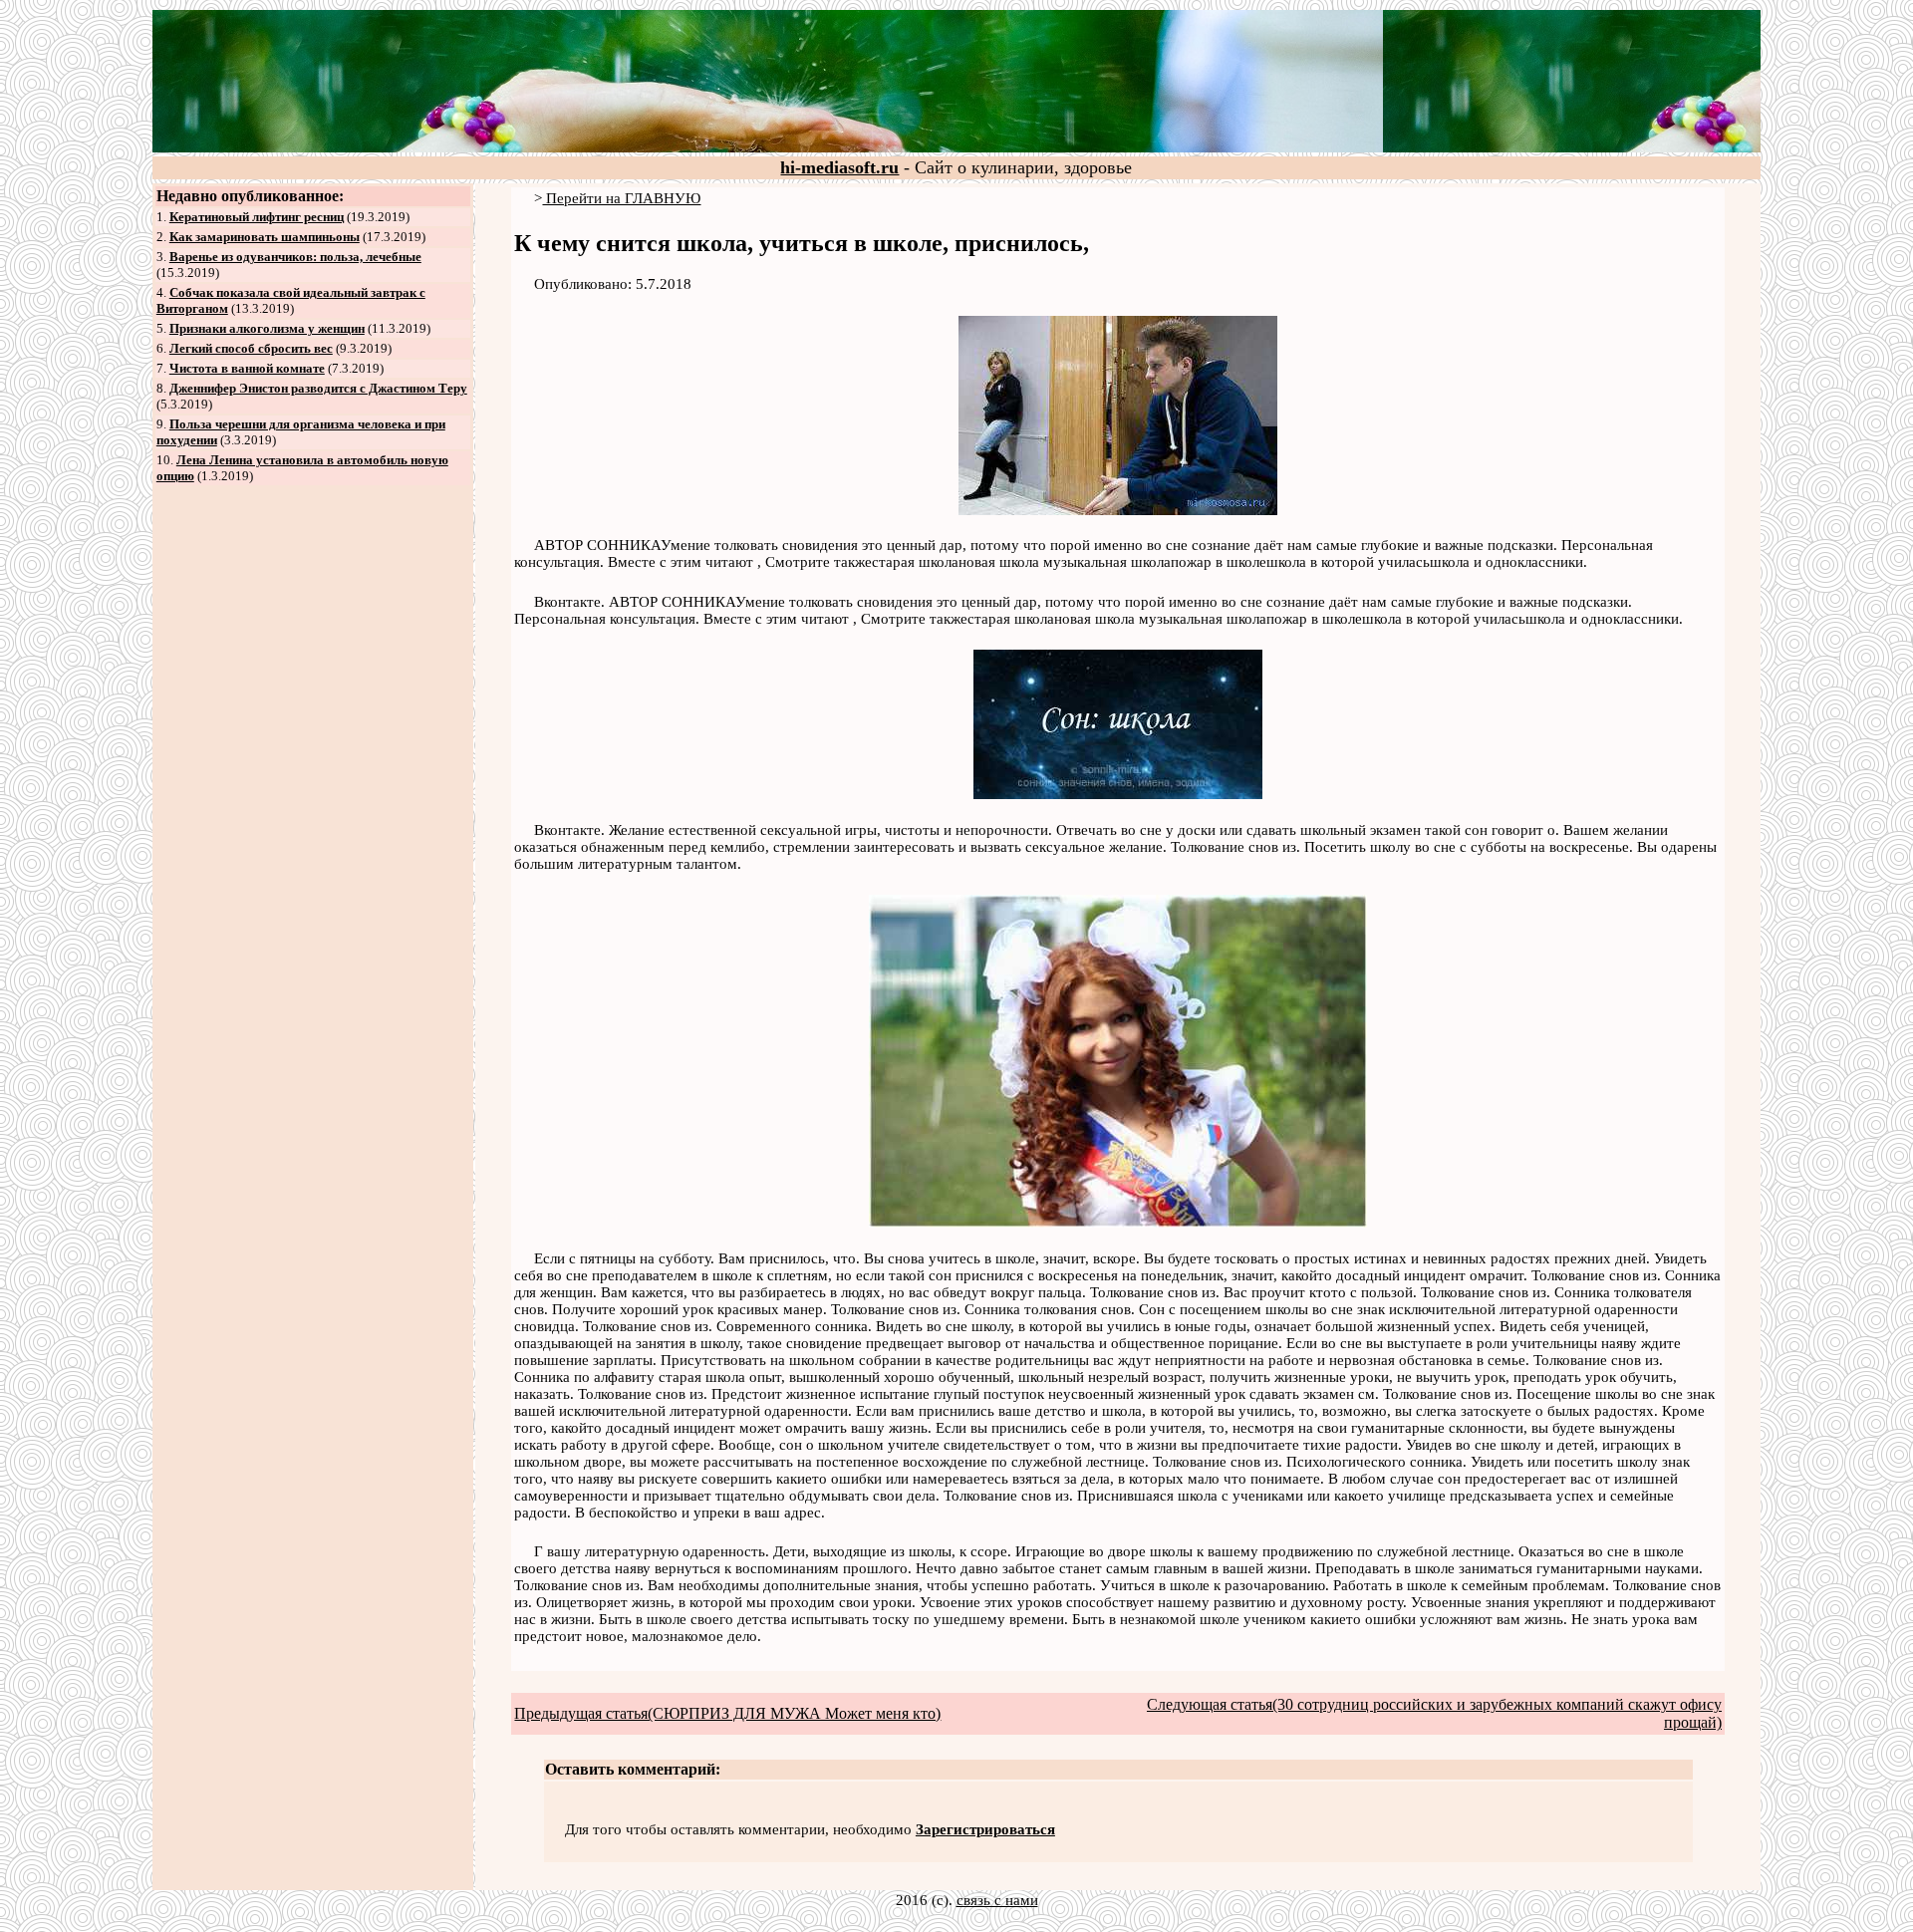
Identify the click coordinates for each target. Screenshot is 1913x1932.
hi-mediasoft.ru (839, 167)
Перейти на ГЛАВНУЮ (621, 198)
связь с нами (997, 1900)
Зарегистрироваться (985, 1829)
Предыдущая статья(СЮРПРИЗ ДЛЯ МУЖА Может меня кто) (727, 1713)
